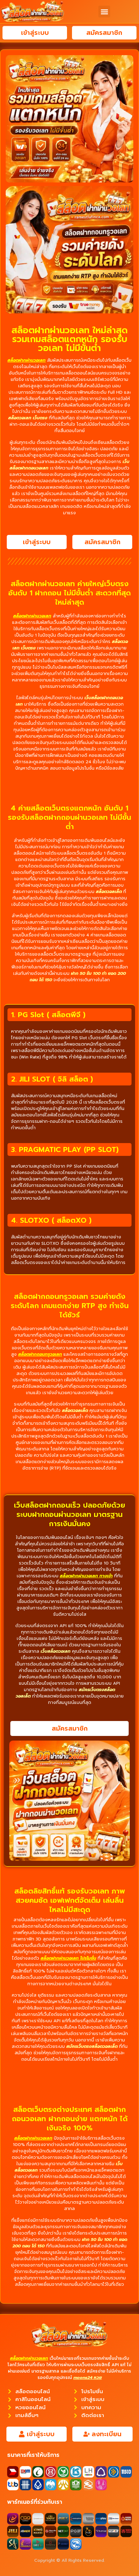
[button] (104, 12)
